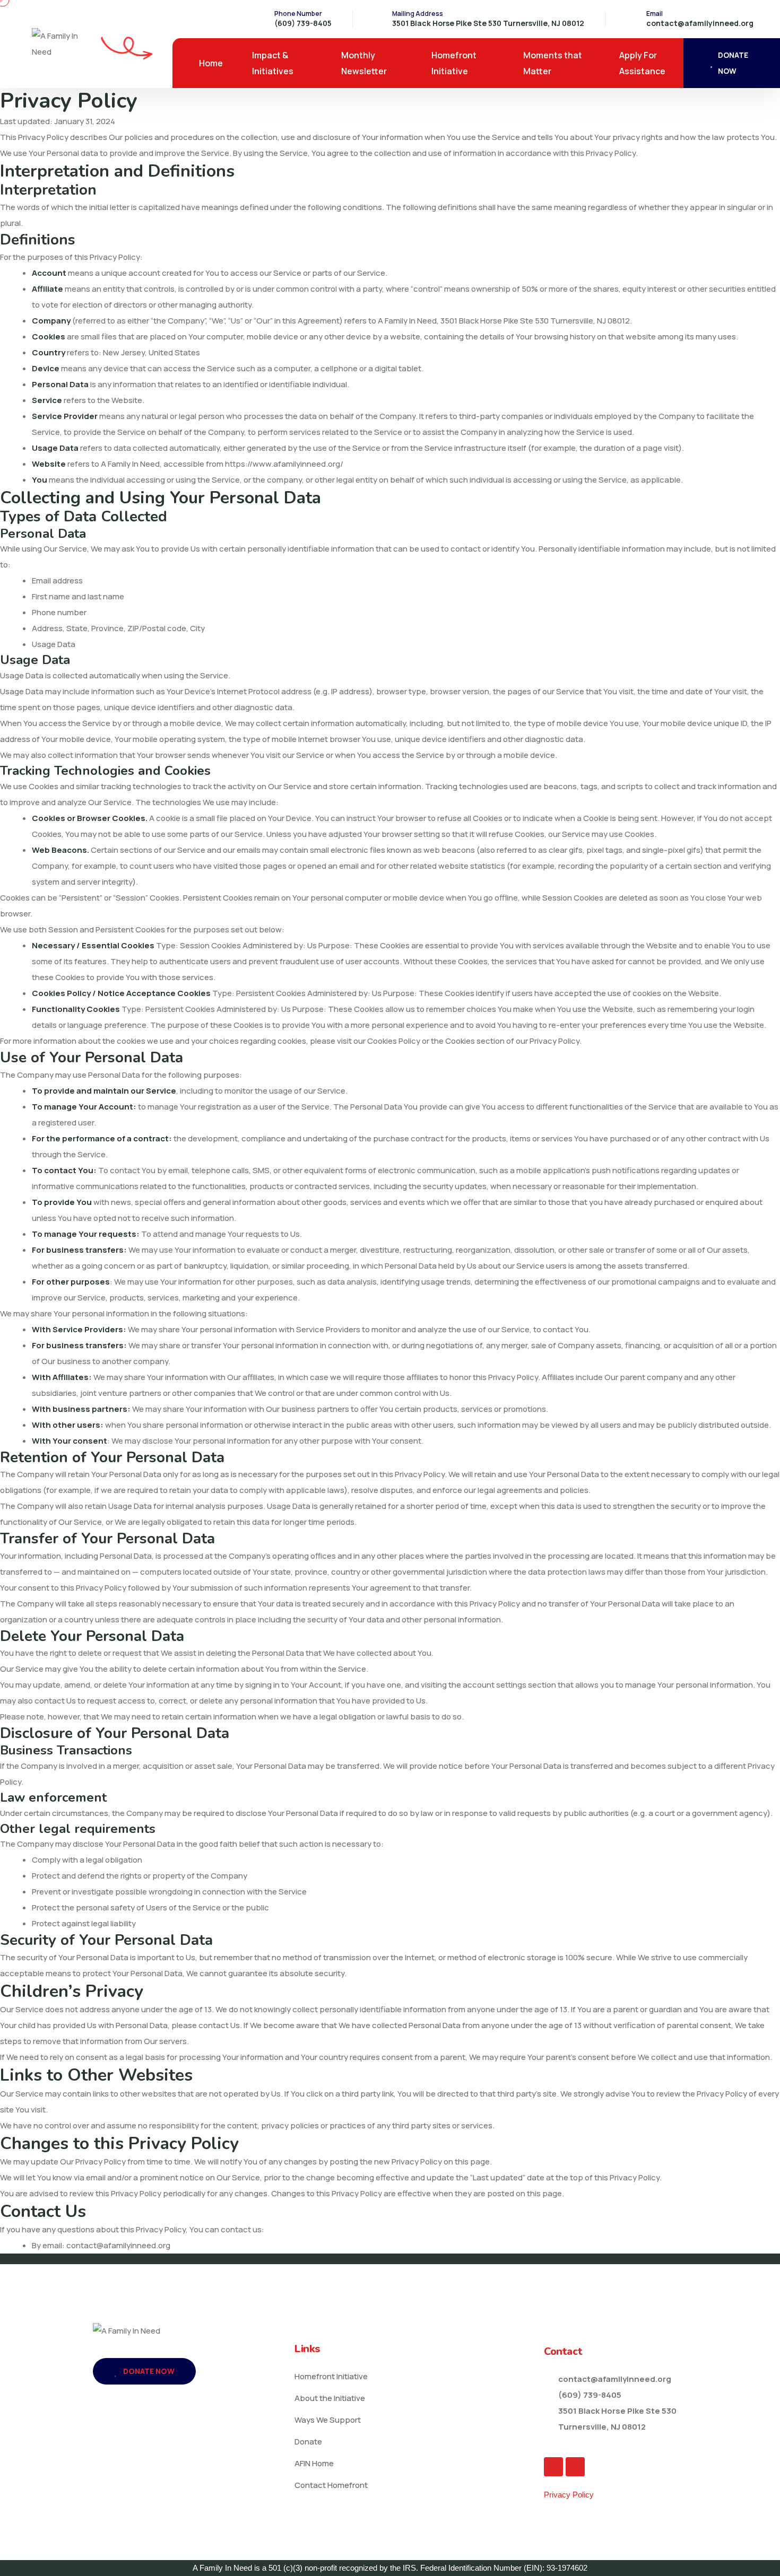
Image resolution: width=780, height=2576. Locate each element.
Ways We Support (328, 2420)
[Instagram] (575, 2467)
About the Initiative (330, 2398)
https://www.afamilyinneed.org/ (284, 464)
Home (211, 63)
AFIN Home (314, 2463)
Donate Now (148, 2371)
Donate (308, 2442)
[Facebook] (553, 2467)
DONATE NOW (733, 63)
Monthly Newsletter (364, 63)
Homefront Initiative (454, 63)
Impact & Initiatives (273, 63)
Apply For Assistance (642, 63)
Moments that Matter (553, 63)
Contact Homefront (331, 2485)
